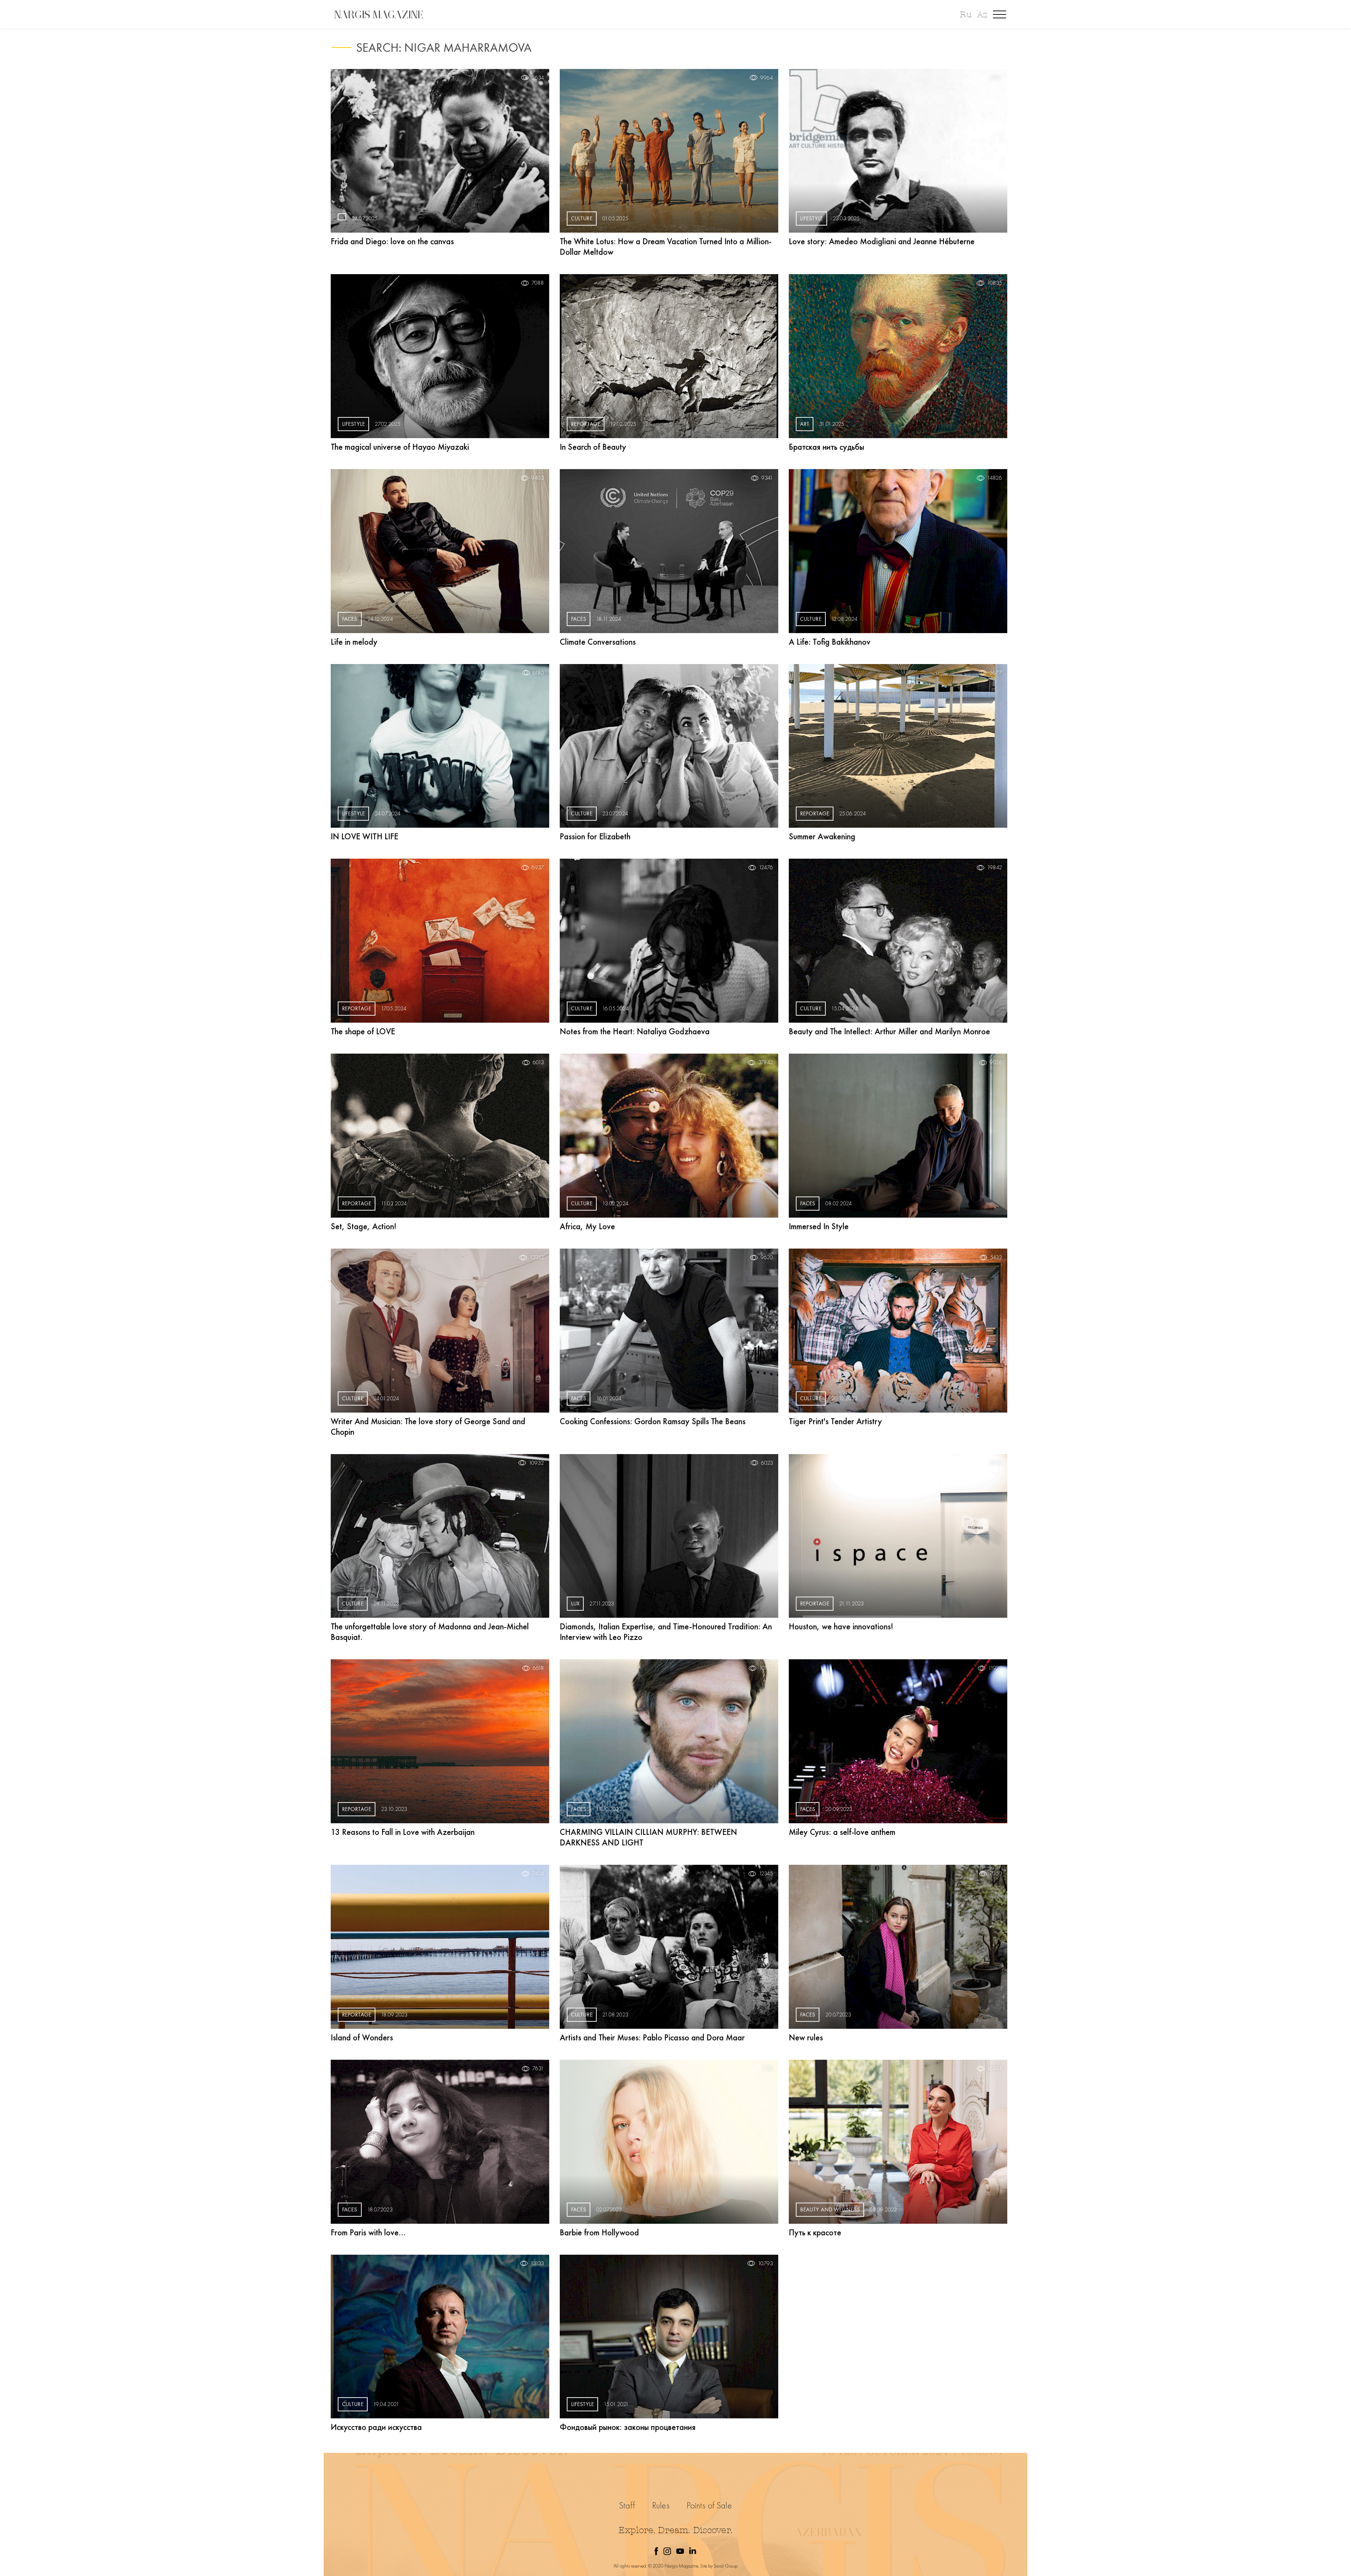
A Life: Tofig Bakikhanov (830, 642)
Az (982, 15)
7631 (538, 2069)
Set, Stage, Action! (363, 1226)
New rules (806, 2037)
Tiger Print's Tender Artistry (835, 1421)
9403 (538, 478)
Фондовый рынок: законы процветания (628, 2427)
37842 (766, 1062)
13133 (537, 2264)
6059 (767, 283)
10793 (765, 2264)
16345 (995, 2069)
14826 (995, 478)
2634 (538, 78)
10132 (766, 1668)
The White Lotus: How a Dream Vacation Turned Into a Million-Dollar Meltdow (666, 247)
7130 (767, 2069)
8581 (996, 78)
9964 (767, 78)
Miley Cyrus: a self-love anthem (842, 1832)
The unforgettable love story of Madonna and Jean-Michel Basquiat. (430, 1632)
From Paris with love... (368, 2232)
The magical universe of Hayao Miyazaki (400, 447)
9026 (996, 1062)
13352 (537, 1257)
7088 (538, 283)
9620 (767, 1257)
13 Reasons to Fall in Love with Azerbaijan (403, 1832)
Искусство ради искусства (376, 2427)
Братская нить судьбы (826, 447)
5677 (996, 673)
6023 (767, 1463)
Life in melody (354, 642)
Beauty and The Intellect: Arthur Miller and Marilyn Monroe (889, 1031)
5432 (996, 1257)
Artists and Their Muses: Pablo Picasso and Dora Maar (652, 2037)
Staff (627, 2505)
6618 (538, 1668)
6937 (538, 867)
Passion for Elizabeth (595, 836)
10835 (995, 283)
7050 (996, 1874)
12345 (766, 1874)
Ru (966, 15)
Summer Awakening (822, 836)
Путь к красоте (815, 2232)
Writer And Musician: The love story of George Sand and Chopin (428, 1426)
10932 (536, 1463)
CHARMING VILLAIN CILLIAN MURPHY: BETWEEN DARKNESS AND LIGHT (648, 1837)
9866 (767, 673)
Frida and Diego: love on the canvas (392, 241)
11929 (995, 1668)
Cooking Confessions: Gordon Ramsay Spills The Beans (653, 1421)
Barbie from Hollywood (599, 2232)
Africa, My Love (587, 1226)
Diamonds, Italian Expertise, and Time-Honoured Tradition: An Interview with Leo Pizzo (666, 1632)
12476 (766, 867)
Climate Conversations (598, 642)
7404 (538, 1874)
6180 (538, 673)
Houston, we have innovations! (841, 1626)
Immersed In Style (819, 1226)
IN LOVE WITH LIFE (364, 836)
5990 (996, 1463)
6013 (538, 1062)
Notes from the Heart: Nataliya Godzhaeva (635, 1031)
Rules (661, 2505)
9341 (767, 478)
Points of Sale (709, 2505)
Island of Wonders (362, 2037)
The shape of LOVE (363, 1031)
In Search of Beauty (593, 447)
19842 (995, 867)
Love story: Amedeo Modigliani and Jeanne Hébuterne (882, 241)
